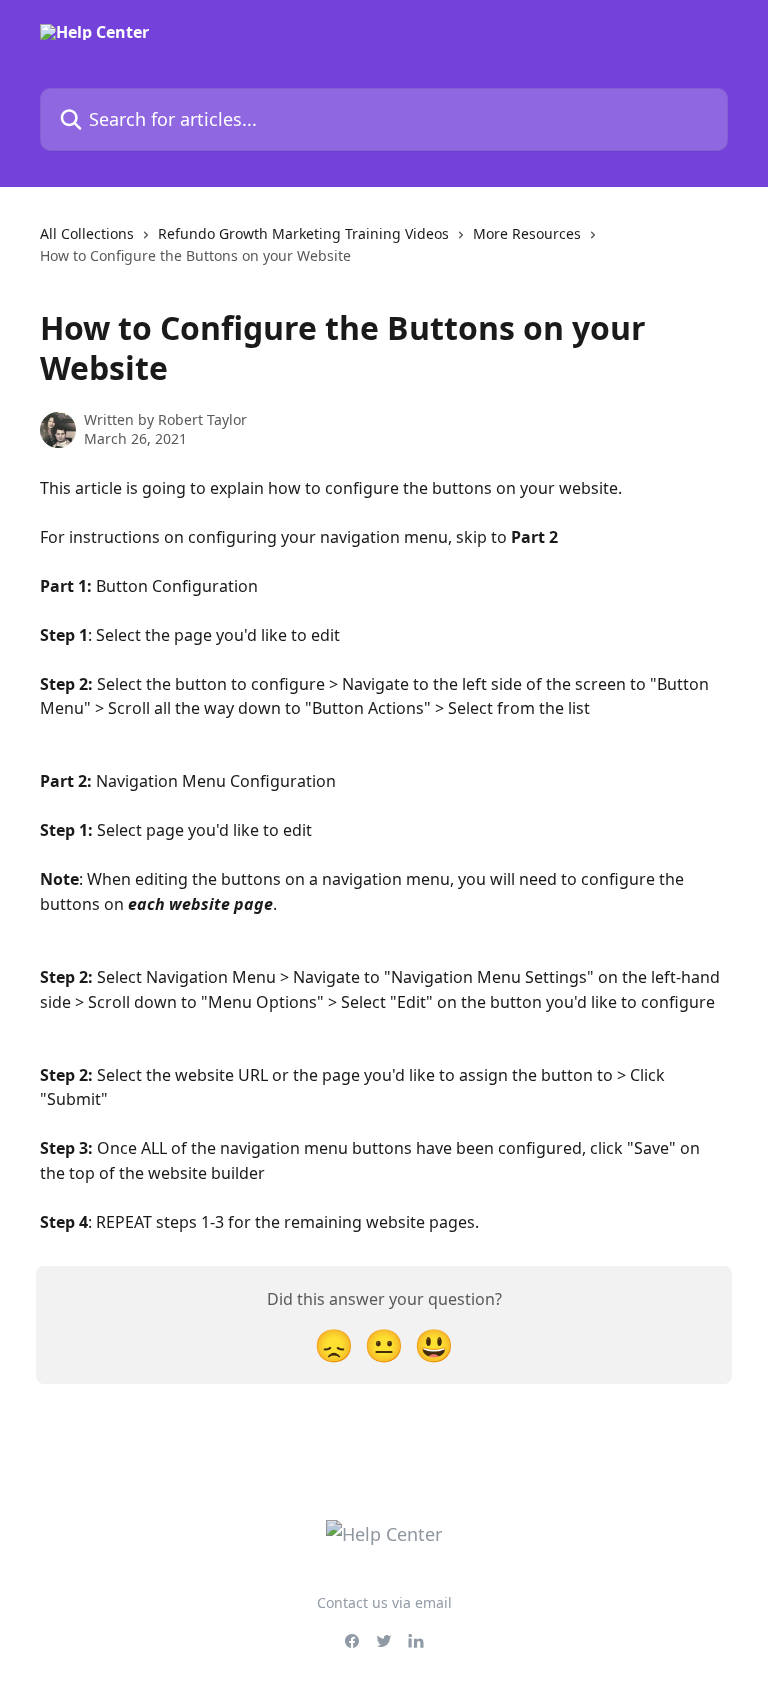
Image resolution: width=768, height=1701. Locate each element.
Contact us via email (384, 1602)
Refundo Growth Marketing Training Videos (303, 233)
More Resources (527, 233)
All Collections (87, 233)
